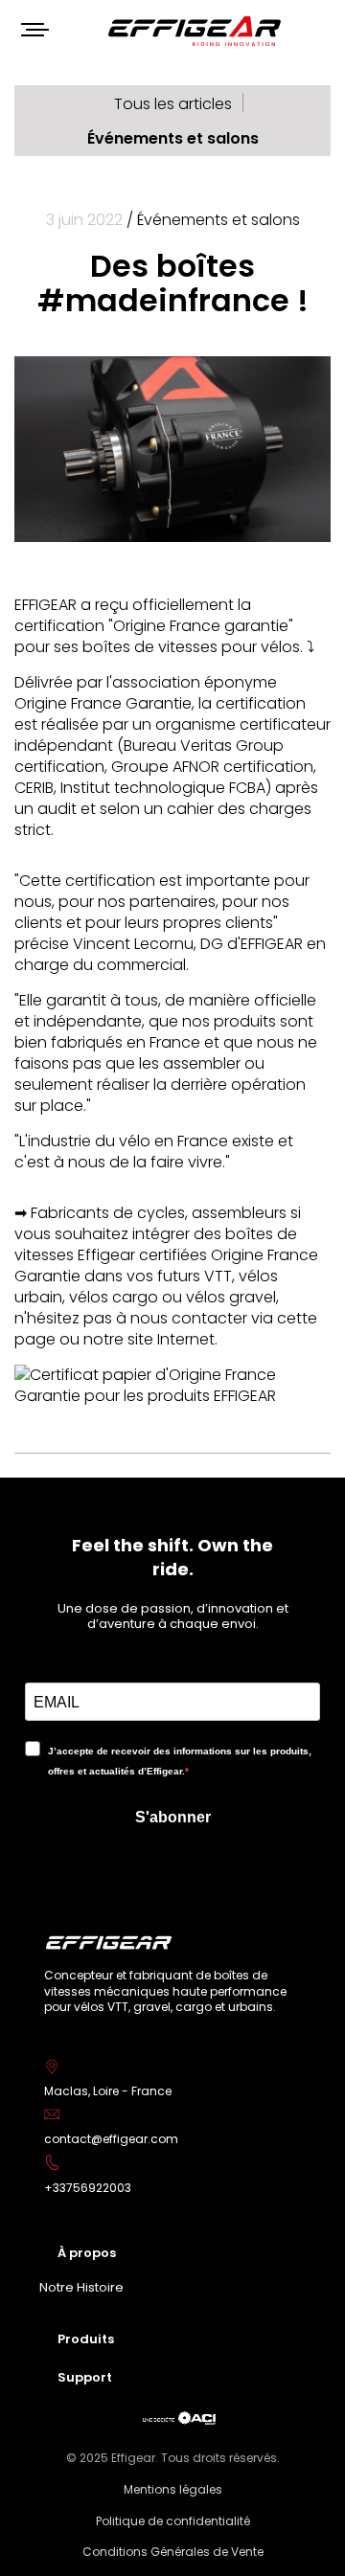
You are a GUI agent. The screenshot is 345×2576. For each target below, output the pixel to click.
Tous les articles (173, 104)
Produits (86, 2339)
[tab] (172, 2252)
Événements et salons (173, 138)
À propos (87, 2253)
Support (85, 2377)
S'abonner (173, 1817)
